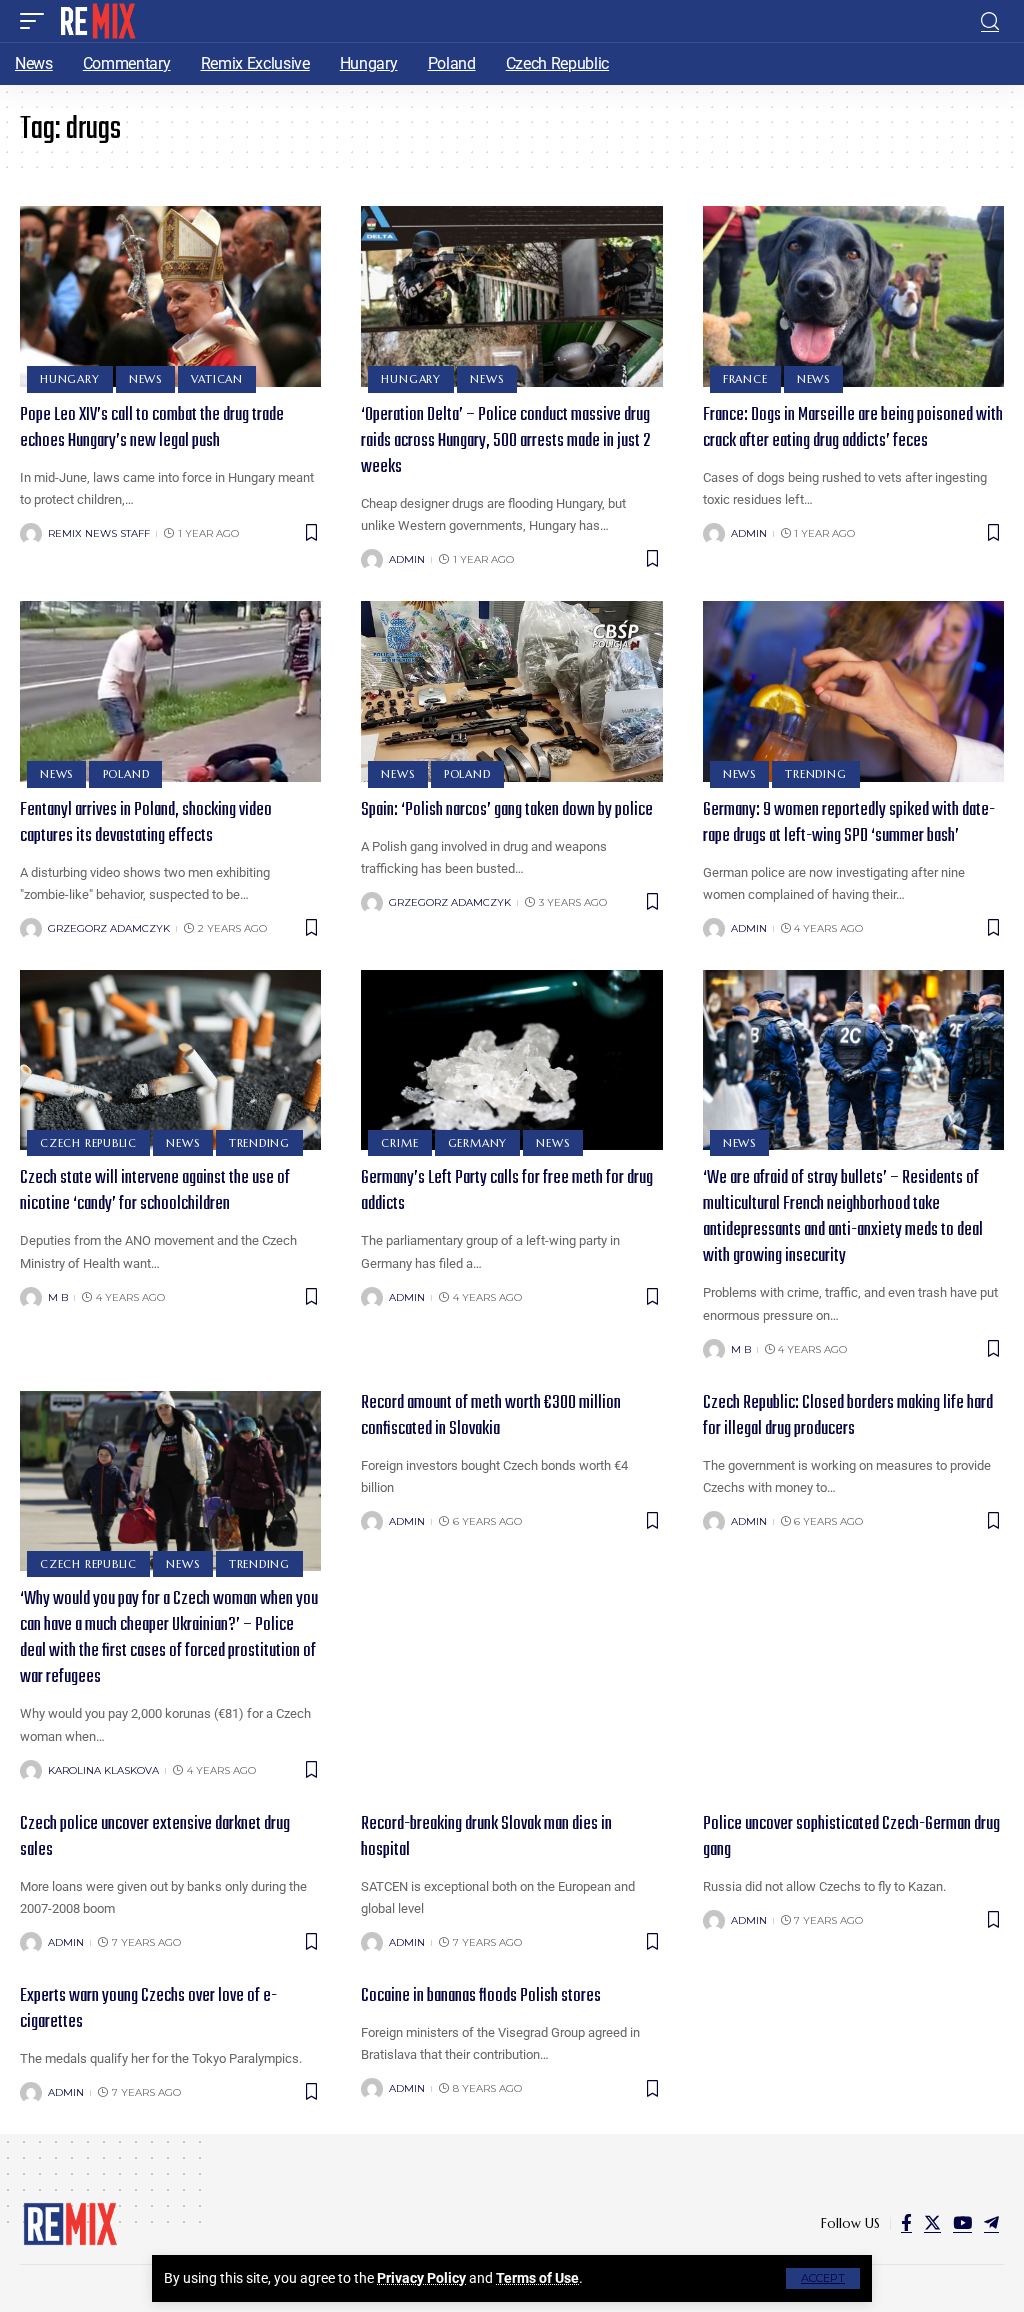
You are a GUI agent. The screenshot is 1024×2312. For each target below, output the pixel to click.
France (745, 379)
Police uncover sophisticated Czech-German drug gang (851, 1837)
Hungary (69, 379)
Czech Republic (88, 1143)
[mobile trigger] (37, 21)
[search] (990, 21)
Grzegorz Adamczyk (109, 928)
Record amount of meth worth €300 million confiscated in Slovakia (491, 1416)
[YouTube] (962, 2223)
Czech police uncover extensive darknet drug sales (155, 1837)
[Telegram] (991, 2223)
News (145, 379)
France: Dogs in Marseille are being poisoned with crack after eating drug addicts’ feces (853, 428)
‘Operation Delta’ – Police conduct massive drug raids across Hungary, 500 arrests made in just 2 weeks (505, 441)
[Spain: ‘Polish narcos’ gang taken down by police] (511, 691)
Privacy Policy (421, 2278)
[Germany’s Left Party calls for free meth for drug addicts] (511, 1060)
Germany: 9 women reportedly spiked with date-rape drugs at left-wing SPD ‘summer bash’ (849, 823)
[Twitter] (932, 2223)
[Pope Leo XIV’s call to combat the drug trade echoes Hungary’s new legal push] (170, 296)
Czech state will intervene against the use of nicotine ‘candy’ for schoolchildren (155, 1191)
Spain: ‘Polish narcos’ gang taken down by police (507, 810)
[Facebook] (906, 2223)
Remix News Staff (99, 533)
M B (58, 1297)
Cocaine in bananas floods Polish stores (481, 1996)
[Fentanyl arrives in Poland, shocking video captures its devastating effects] (170, 691)
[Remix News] (96, 21)
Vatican (216, 379)
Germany (477, 1143)
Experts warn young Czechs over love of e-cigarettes (148, 2009)
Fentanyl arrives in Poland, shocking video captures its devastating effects (146, 823)
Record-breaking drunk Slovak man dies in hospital (486, 1837)
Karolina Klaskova (103, 1770)
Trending (815, 774)
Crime (399, 1143)
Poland (126, 774)
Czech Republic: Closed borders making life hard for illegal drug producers (848, 1416)
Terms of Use (537, 2278)
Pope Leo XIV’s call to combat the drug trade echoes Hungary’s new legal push (152, 428)
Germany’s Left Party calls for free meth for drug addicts (507, 1191)
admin (407, 559)
